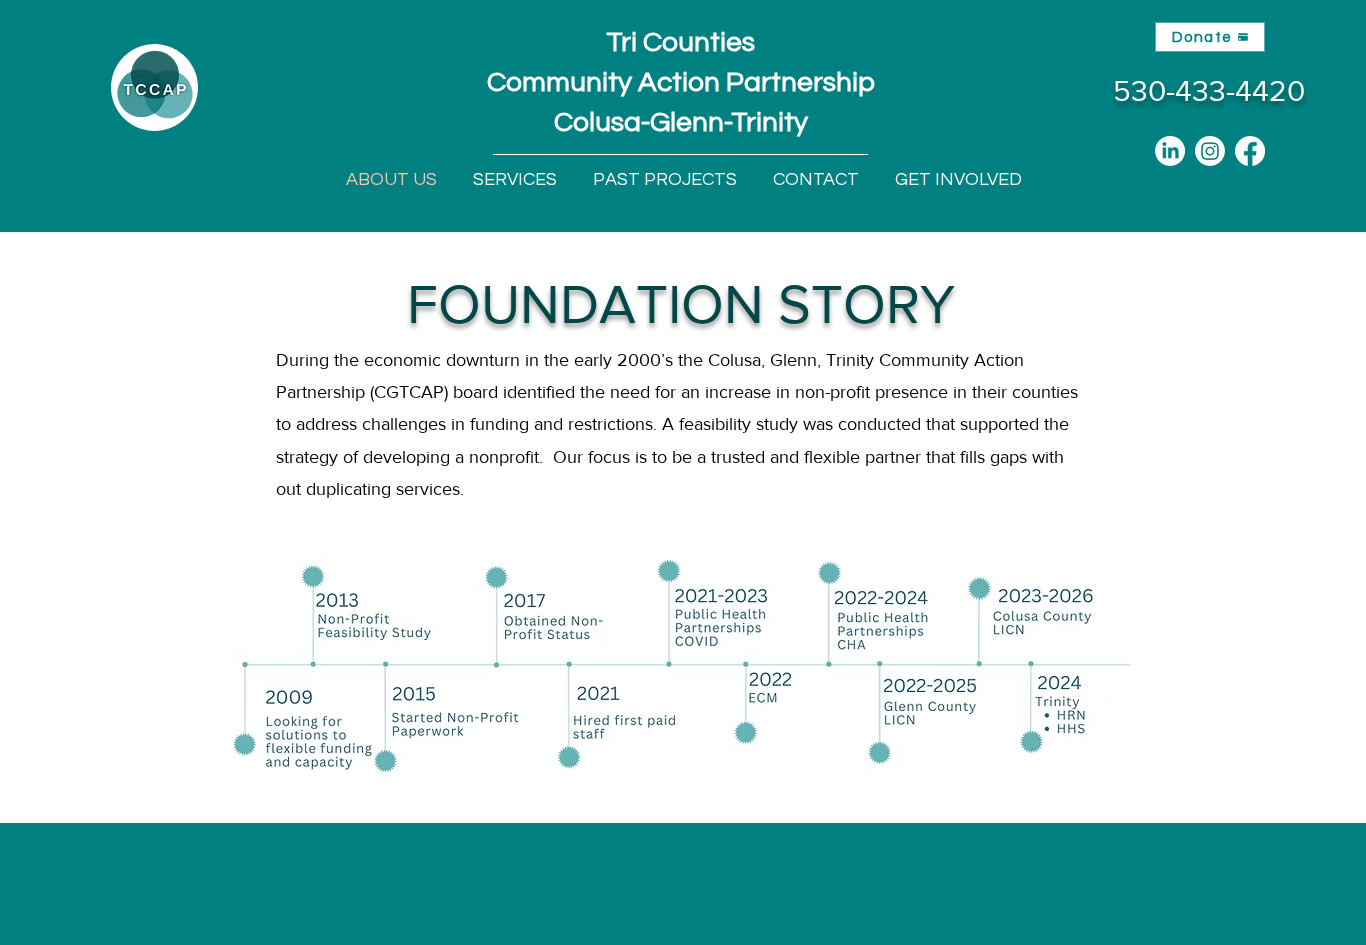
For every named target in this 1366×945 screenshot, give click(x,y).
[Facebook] (1250, 151)
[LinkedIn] (1170, 151)
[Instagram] (1210, 151)
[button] (515, 180)
